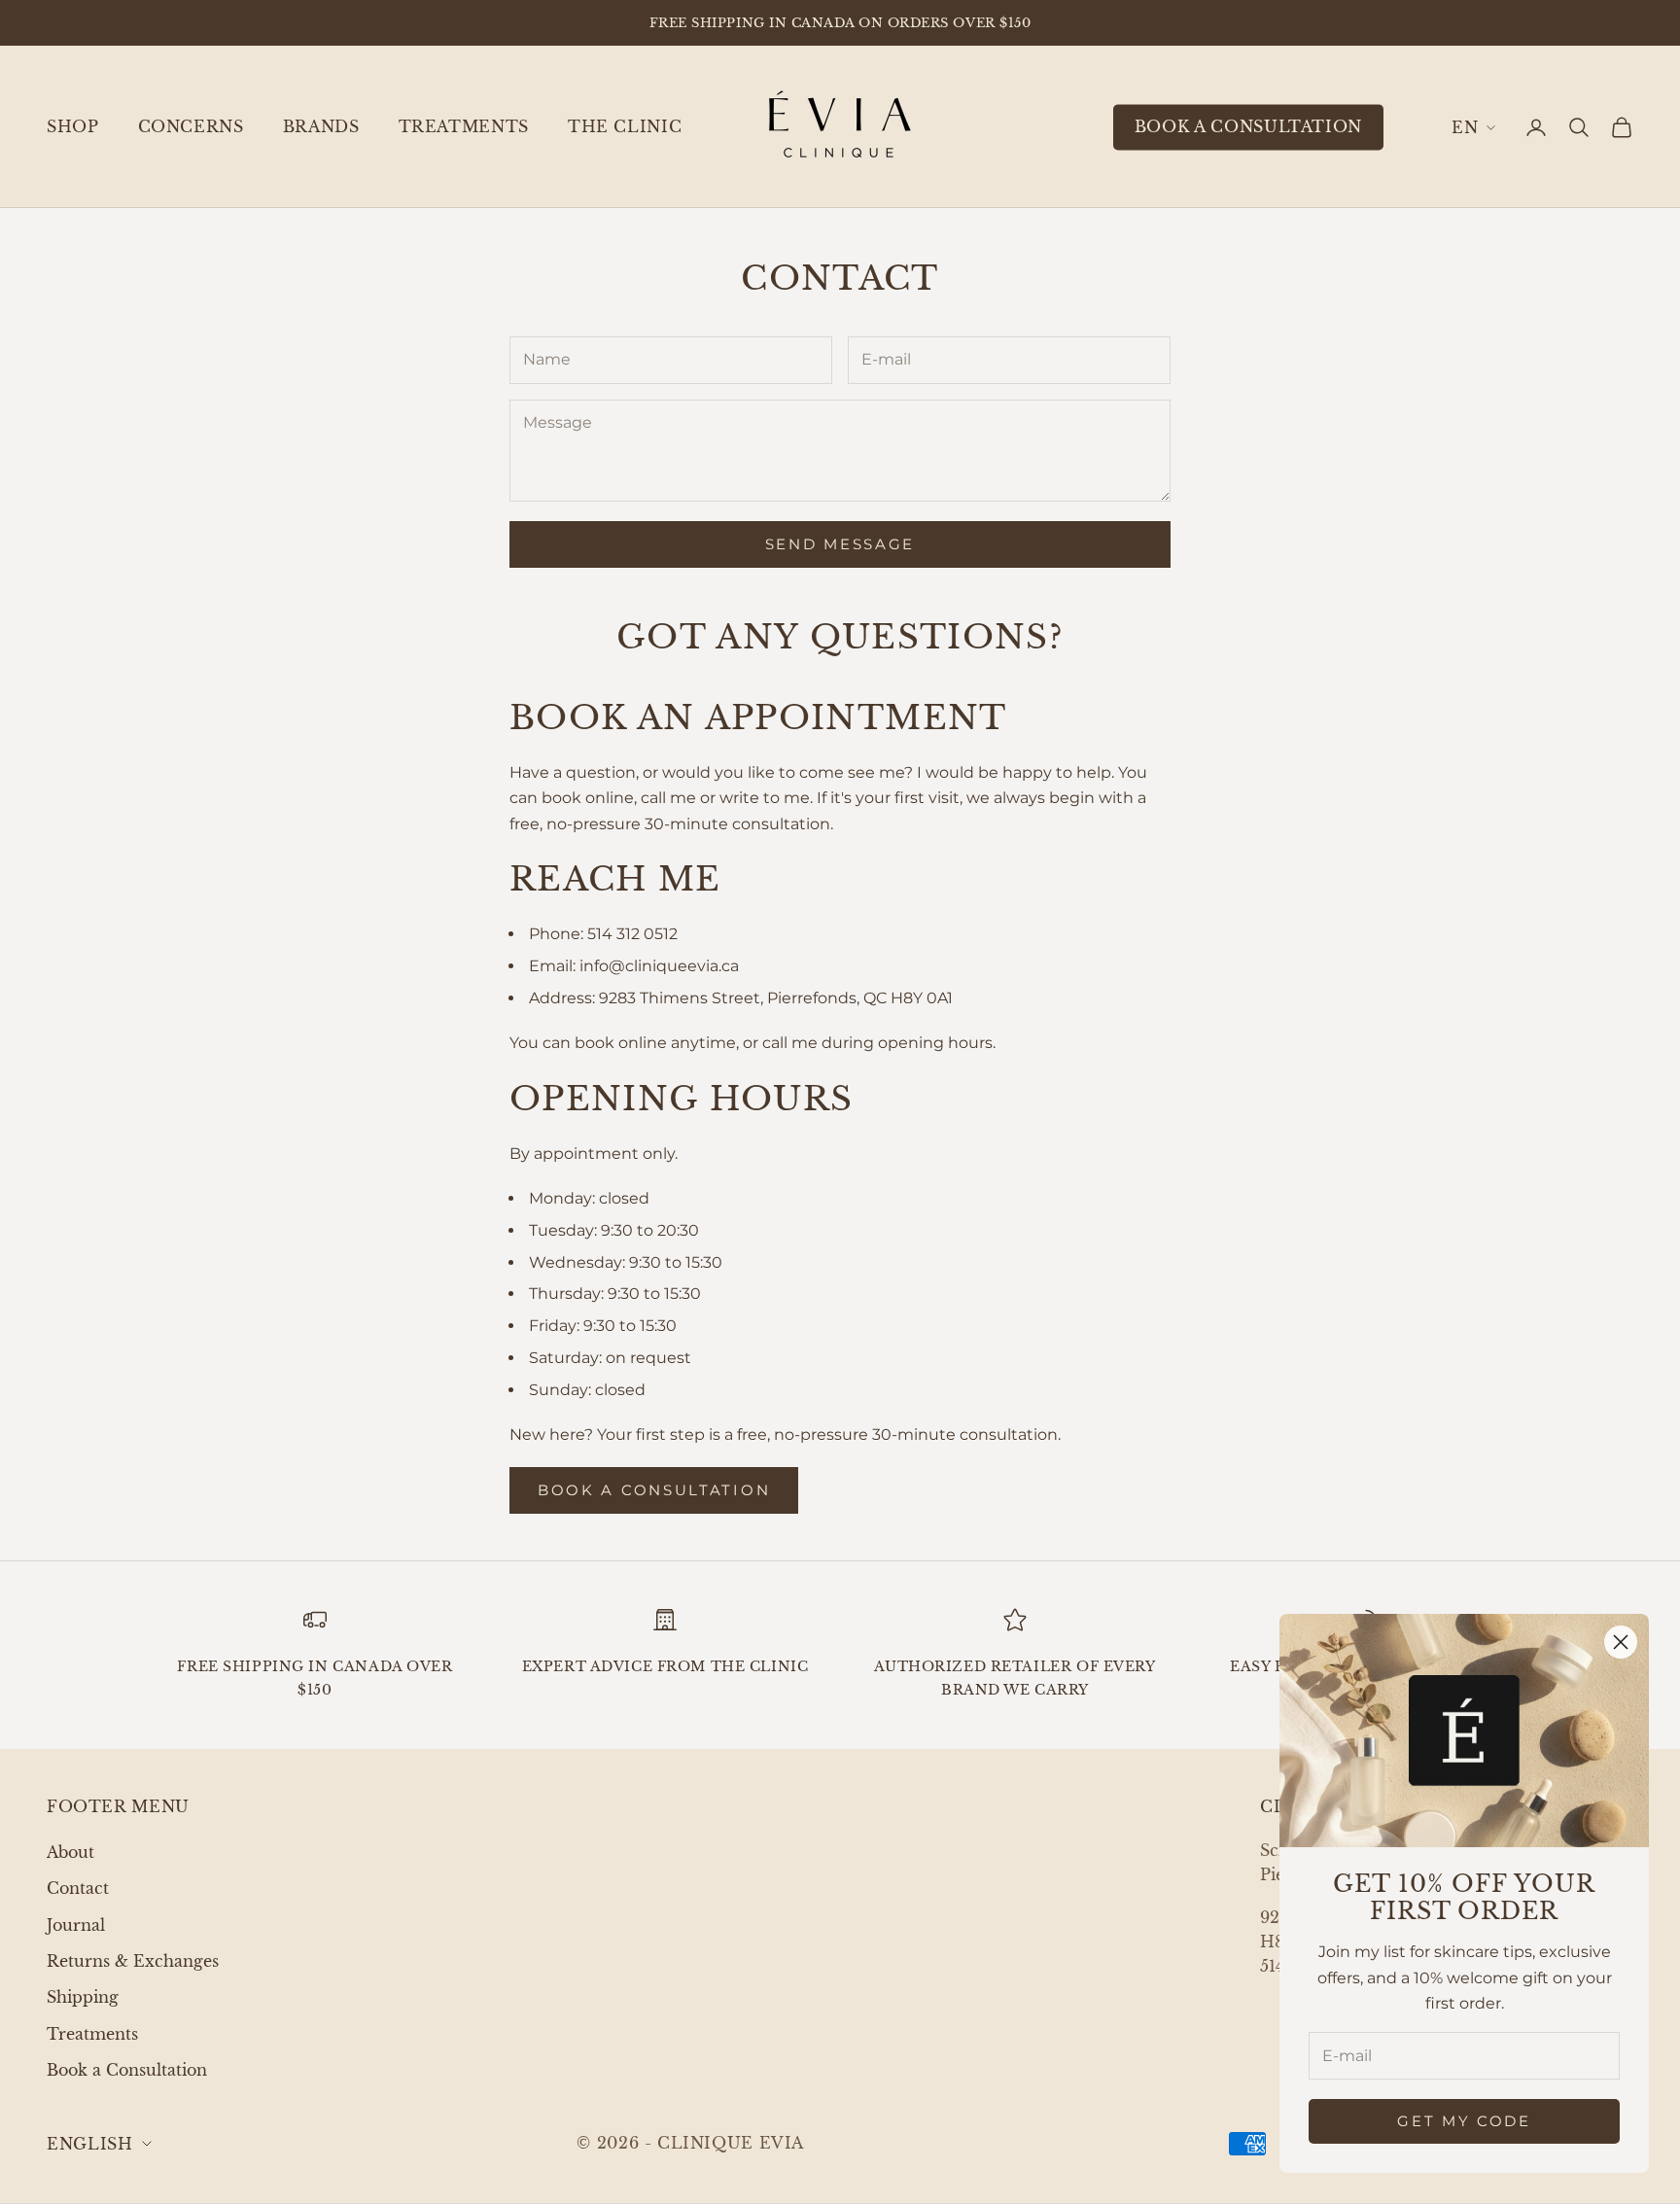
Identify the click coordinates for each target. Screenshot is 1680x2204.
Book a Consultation (127, 2070)
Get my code (1464, 2121)
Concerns (191, 126)
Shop (73, 126)
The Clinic (625, 126)
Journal (76, 1925)
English (1473, 127)
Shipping (83, 1997)
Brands (321, 126)
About (70, 1852)
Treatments (464, 126)
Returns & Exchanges (133, 1961)
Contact (78, 1888)
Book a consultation (1248, 126)
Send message (840, 544)
